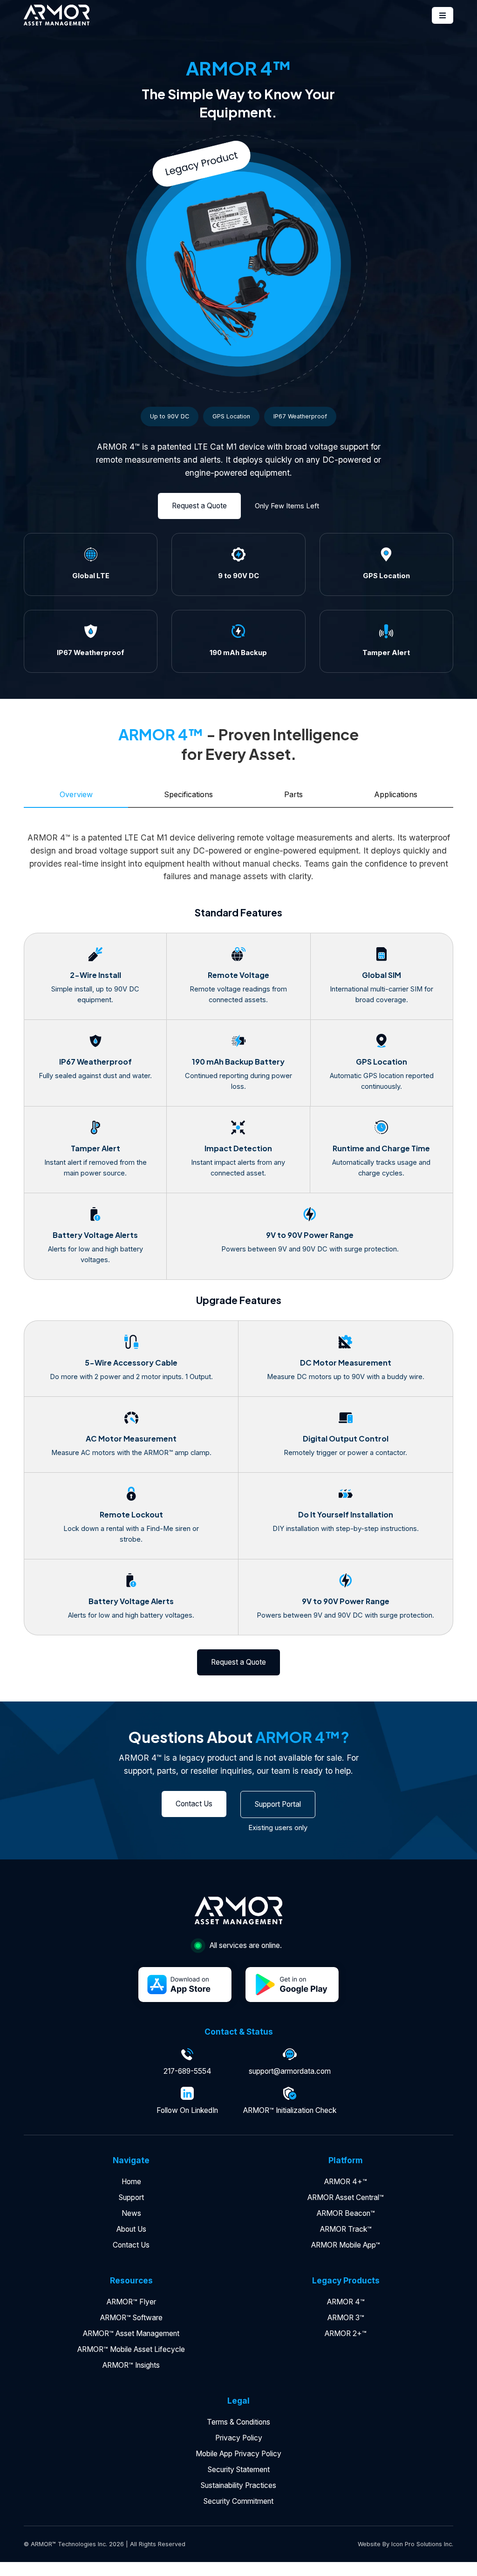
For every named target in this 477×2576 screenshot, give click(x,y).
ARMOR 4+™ (346, 2182)
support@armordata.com (290, 2071)
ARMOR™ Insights (131, 2365)
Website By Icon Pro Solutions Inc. (405, 2544)
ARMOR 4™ (346, 2302)
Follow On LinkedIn (187, 2110)
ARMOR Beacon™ (346, 2213)
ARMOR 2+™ (346, 2333)
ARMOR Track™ (346, 2229)
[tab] (76, 795)
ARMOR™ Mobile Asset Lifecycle (131, 2349)
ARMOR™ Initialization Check (290, 2110)
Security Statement (239, 2470)
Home (131, 2182)
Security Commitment (238, 2501)
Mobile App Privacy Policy (238, 2454)
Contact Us (131, 2245)
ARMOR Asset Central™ (346, 2197)
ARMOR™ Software (131, 2318)
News (131, 2213)
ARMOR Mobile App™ (346, 2245)
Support (131, 2197)
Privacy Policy (239, 2438)
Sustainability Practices (238, 2485)
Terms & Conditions (238, 2422)
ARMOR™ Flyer (131, 2302)
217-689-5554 (187, 2071)
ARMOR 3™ (346, 2318)
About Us (131, 2229)
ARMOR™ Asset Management (131, 2333)
